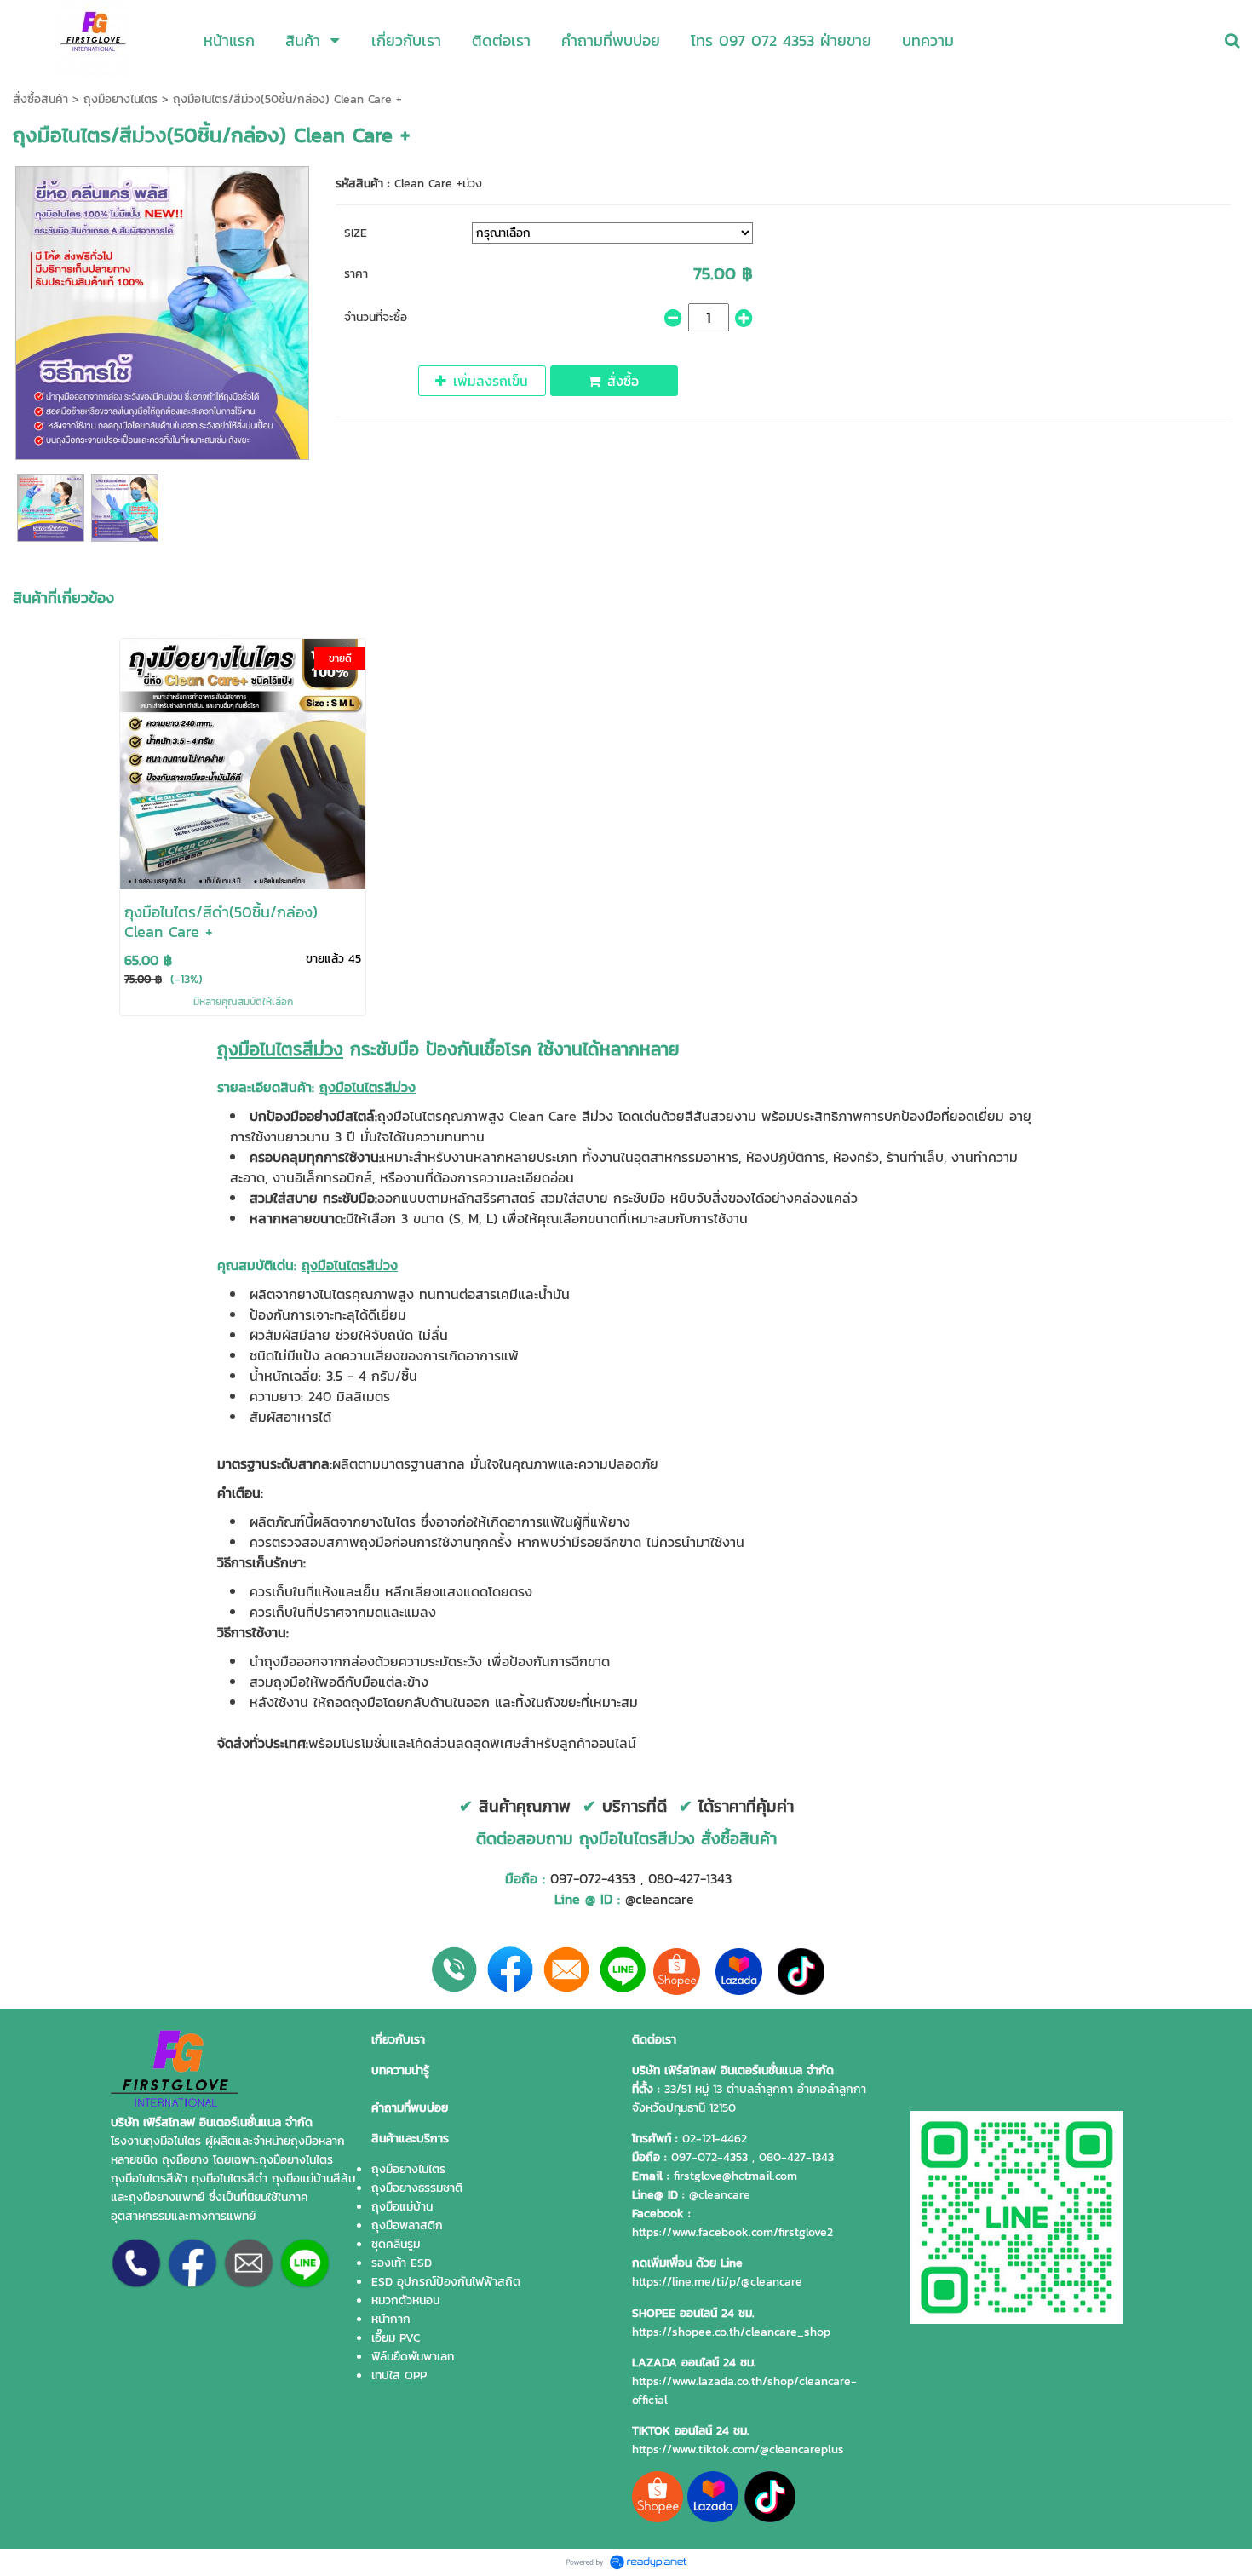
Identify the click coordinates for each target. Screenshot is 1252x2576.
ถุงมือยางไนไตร (121, 99)
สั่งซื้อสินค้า (40, 99)
